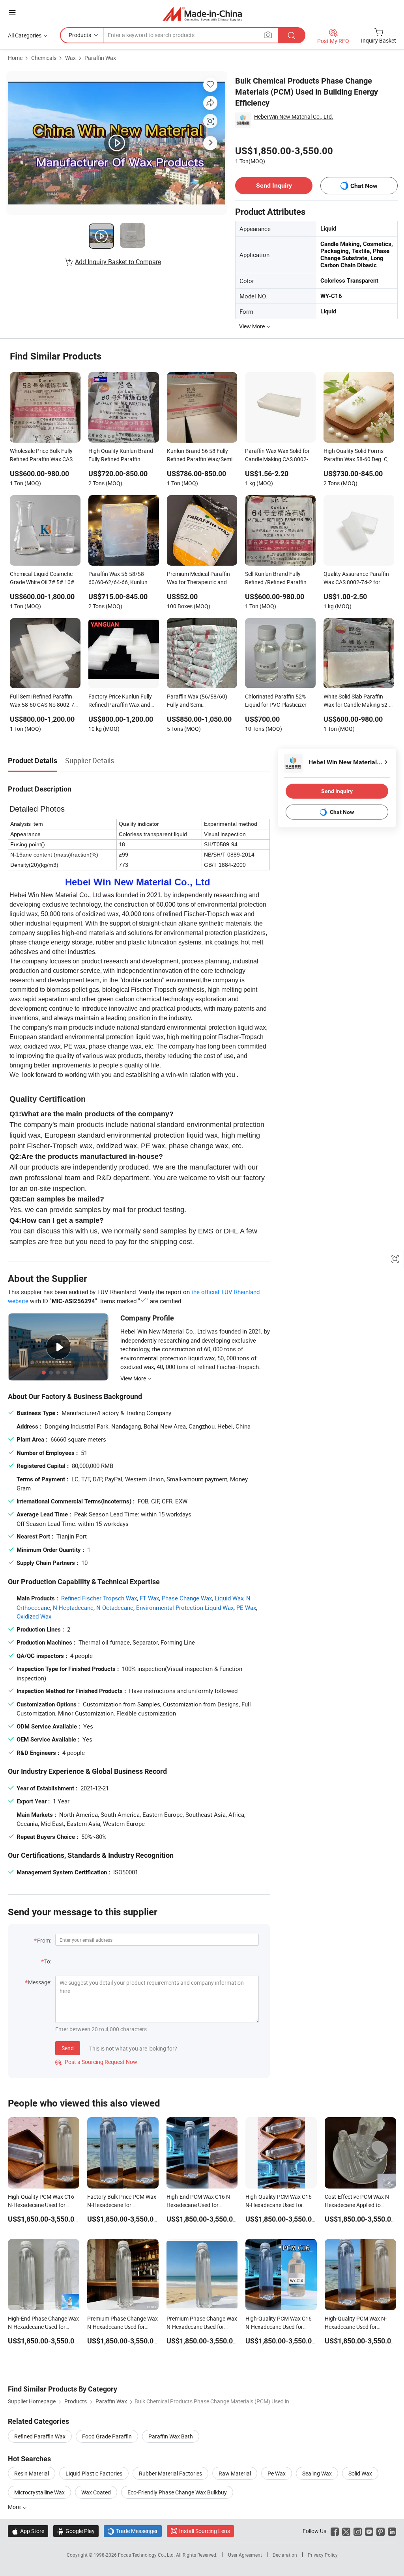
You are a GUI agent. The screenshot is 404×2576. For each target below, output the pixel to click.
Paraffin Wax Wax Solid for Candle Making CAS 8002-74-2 (277, 456)
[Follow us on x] (346, 2531)
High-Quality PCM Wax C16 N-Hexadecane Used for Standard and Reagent (41, 2205)
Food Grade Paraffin (107, 2436)
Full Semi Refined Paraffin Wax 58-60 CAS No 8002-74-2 (44, 701)
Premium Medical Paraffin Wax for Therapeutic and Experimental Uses (198, 579)
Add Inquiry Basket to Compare (118, 262)
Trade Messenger (133, 2531)
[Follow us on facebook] (335, 2531)
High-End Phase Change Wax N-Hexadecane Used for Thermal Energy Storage (43, 2327)
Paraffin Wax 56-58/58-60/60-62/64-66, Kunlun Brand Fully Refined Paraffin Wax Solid (123, 579)
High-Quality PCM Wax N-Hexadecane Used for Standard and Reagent (356, 2327)
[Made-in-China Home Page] (202, 14)
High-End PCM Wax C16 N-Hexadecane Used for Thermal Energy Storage (199, 2205)
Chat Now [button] (364, 186)
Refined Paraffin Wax (40, 2436)
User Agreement (245, 2555)
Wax (70, 58)
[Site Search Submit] (292, 35)
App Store (28, 2531)
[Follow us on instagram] (358, 2531)
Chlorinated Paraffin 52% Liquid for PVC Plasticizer (276, 700)
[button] (12, 12)
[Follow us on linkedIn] (392, 2531)
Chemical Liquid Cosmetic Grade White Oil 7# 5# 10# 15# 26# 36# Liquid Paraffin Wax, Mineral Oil (44, 579)
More (15, 2507)
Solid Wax (360, 2473)
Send (68, 2048)
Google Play (76, 2531)
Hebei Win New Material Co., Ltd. (294, 116)
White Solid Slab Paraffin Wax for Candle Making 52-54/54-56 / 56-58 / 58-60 (356, 701)
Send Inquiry (274, 185)
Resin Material (32, 2473)
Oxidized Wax (34, 1616)
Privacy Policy (323, 2555)
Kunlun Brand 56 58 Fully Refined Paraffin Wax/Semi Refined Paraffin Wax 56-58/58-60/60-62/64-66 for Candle (200, 456)
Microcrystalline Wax (39, 2492)
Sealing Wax (317, 2473)
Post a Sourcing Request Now (96, 2062)
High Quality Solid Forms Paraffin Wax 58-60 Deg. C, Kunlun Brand (356, 456)
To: (48, 1961)
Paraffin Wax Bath (171, 2436)
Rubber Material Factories (170, 2473)
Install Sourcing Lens (205, 2531)
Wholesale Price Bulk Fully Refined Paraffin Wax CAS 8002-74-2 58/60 (41, 456)
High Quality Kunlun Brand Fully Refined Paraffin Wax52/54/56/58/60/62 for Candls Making (123, 456)
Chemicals (44, 58)
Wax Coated (96, 2492)
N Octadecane (115, 1607)
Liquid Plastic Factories (94, 2473)
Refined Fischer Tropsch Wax (99, 1598)
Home (15, 58)
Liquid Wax (229, 1598)
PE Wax (246, 1607)
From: (44, 1940)
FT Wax (149, 1598)
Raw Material (235, 2473)
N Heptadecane (73, 1607)
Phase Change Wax (187, 1598)
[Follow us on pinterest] (381, 2531)
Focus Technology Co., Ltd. (147, 2555)
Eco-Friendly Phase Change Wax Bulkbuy (177, 2492)
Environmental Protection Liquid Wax (185, 1607)
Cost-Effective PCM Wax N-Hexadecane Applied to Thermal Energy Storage (358, 2205)
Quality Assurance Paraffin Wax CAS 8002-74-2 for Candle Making (356, 579)
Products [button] (80, 35)
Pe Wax (277, 2473)
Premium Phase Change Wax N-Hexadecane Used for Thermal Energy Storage (202, 2327)
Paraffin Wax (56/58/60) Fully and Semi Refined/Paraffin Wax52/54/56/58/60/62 (197, 701)
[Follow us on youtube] (369, 2531)
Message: (40, 1982)
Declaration (285, 2555)
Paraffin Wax (100, 58)
